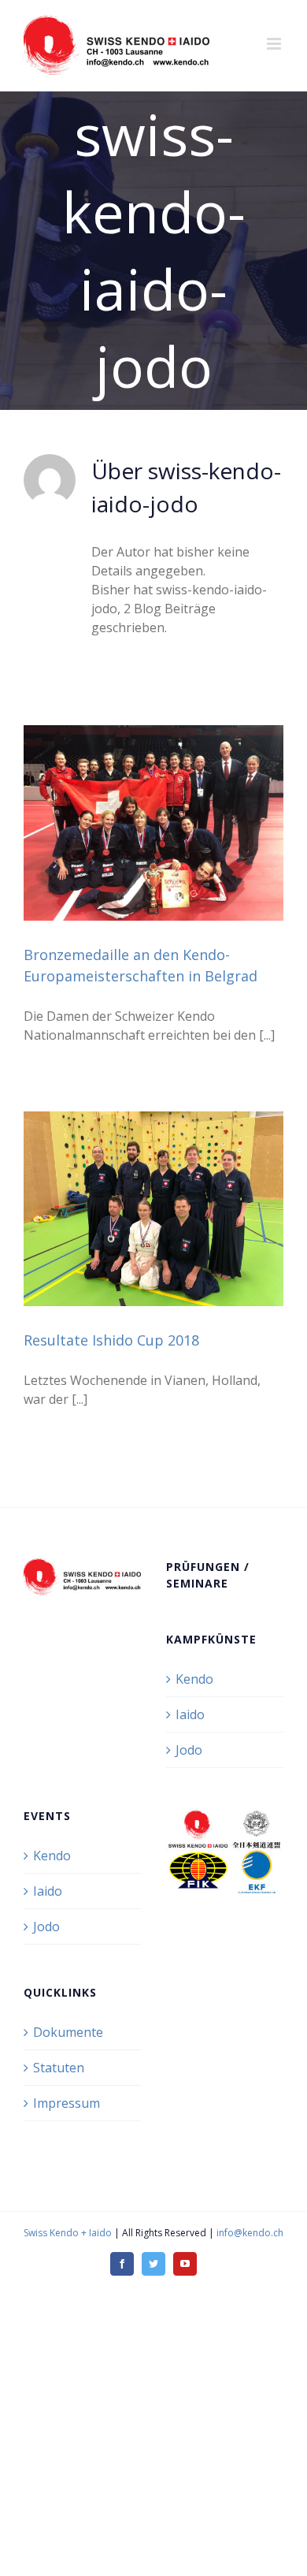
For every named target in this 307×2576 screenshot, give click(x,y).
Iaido (190, 1714)
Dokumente (68, 2032)
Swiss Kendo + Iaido (68, 2233)
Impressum (67, 2103)
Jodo (189, 1750)
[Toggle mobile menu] (275, 44)
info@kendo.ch (250, 2233)
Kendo (194, 1679)
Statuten (59, 2068)
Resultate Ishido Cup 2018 (111, 1340)
